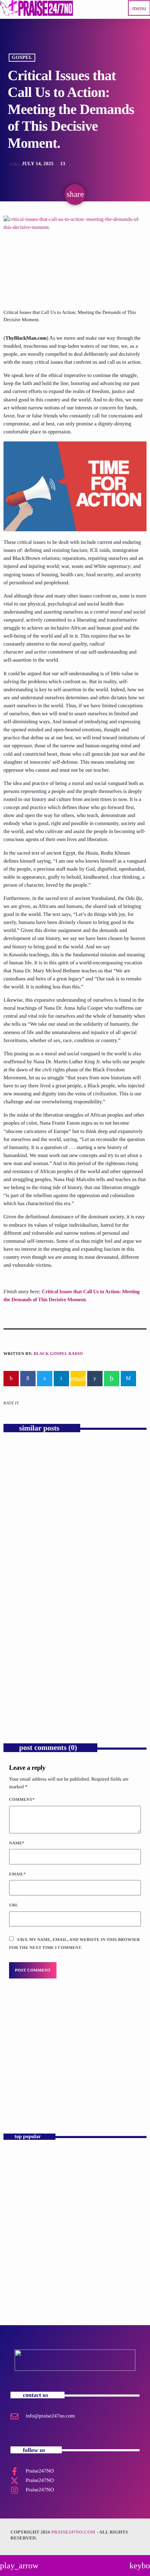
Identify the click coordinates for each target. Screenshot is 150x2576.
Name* (17, 1843)
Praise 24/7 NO (26, 2251)
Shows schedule (26, 2282)
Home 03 (18, 2159)
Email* (17, 1874)
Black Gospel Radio (58, 1353)
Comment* (22, 1799)
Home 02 (18, 2220)
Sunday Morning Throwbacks (52, 2093)
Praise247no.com (73, 2532)
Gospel (22, 58)
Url (14, 1905)
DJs (16, 2081)
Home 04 (18, 2190)
